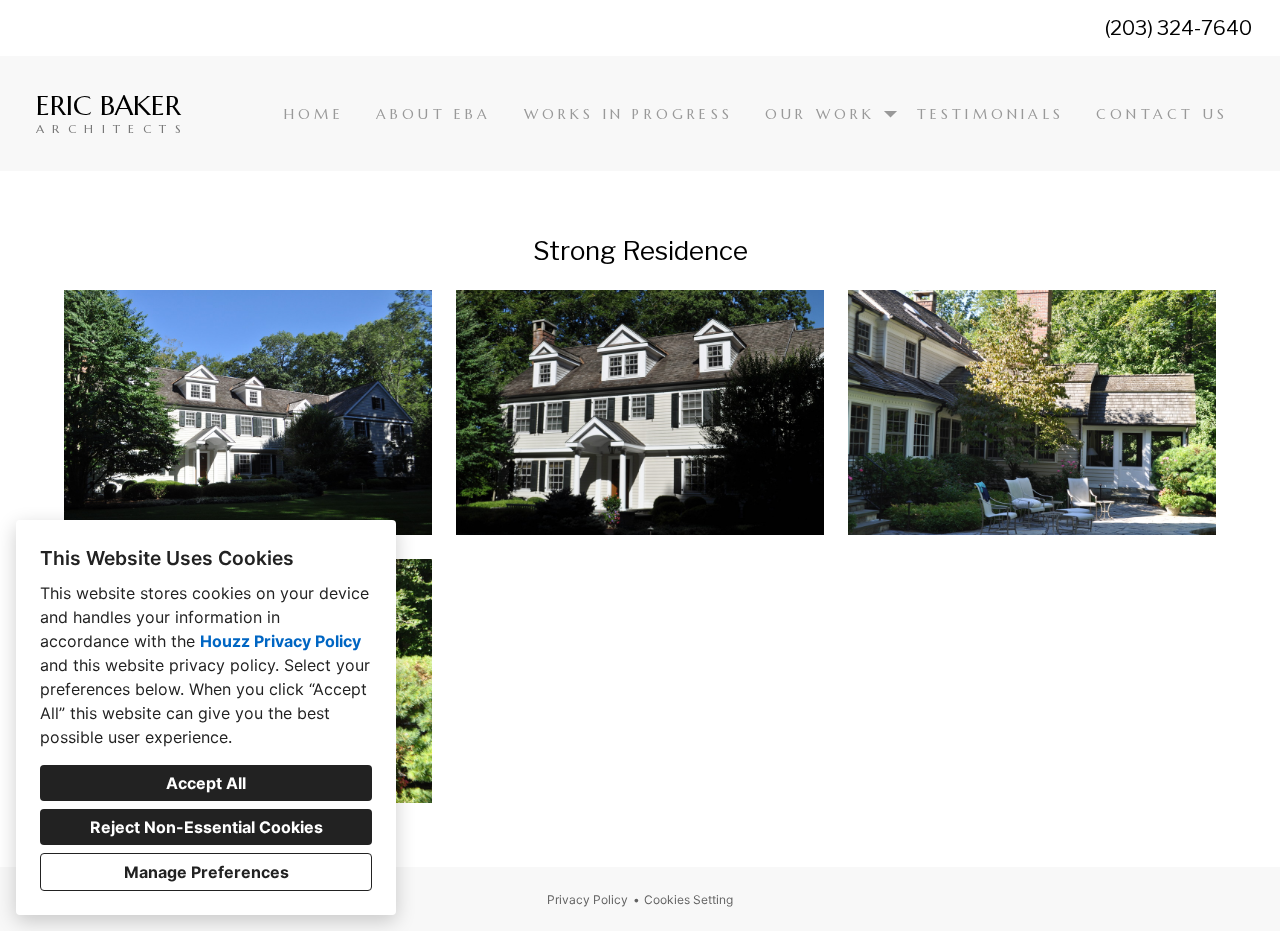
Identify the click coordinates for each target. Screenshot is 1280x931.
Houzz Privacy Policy (280, 641)
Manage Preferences (206, 872)
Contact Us (1162, 114)
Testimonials (990, 114)
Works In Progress (628, 114)
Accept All (206, 783)
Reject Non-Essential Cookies (206, 827)
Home (314, 114)
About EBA (434, 114)
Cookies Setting (688, 899)
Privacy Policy (587, 899)
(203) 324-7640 (1178, 28)
